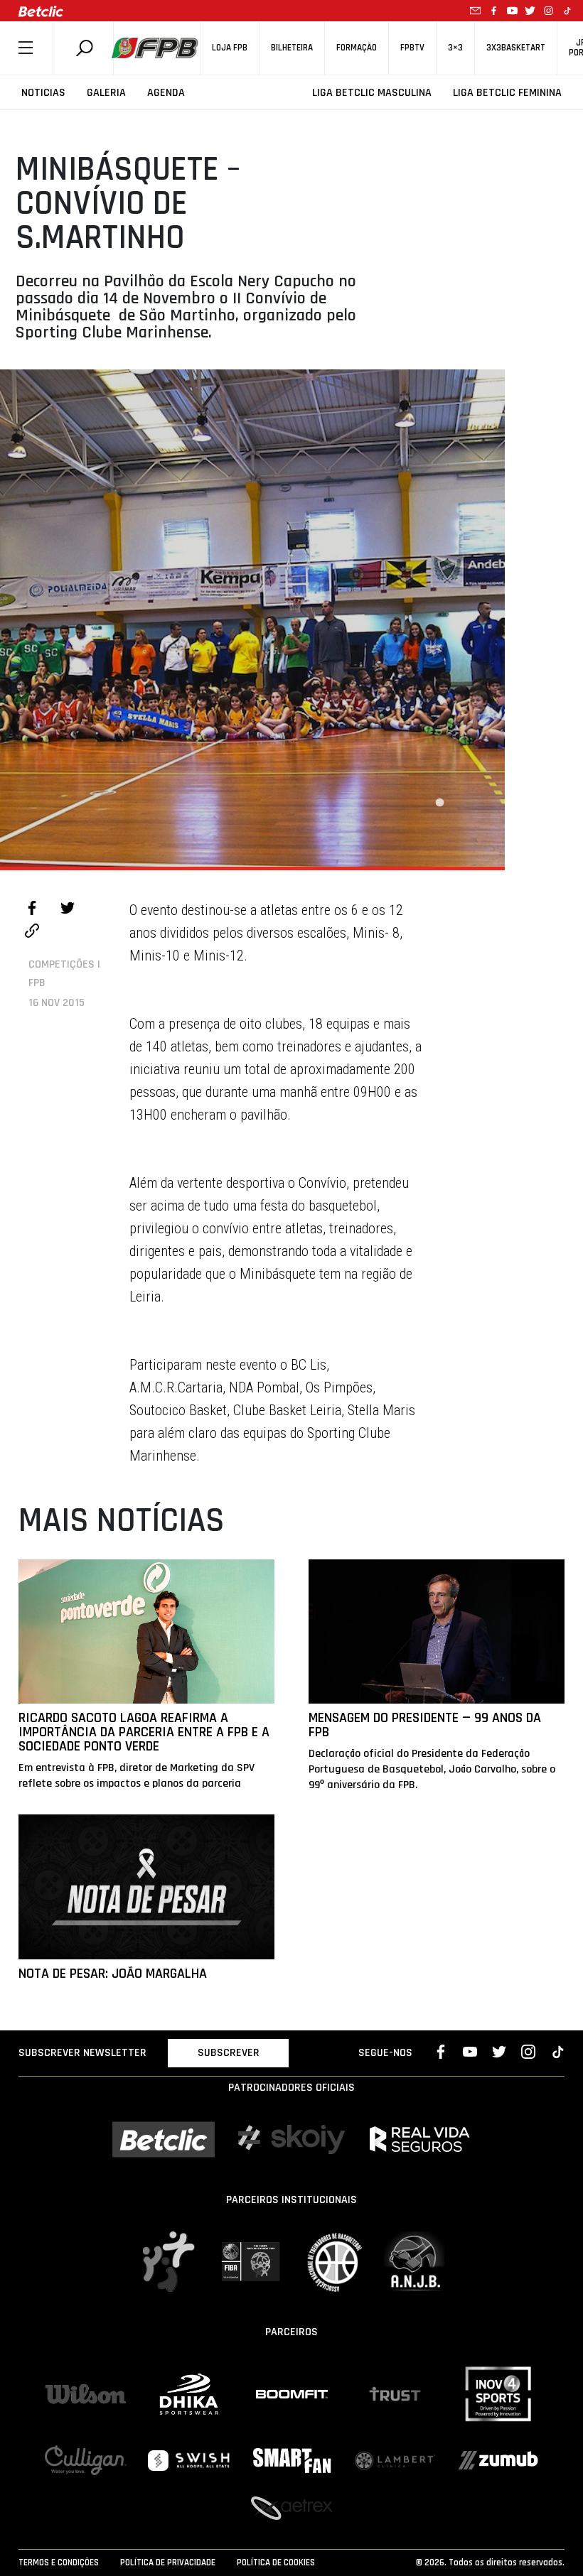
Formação (357, 48)
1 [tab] (439, 803)
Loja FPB (230, 48)
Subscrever (229, 2053)
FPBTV (412, 48)
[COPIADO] (32, 933)
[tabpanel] (252, 618)
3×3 (455, 48)
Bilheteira (292, 48)
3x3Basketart (516, 48)
